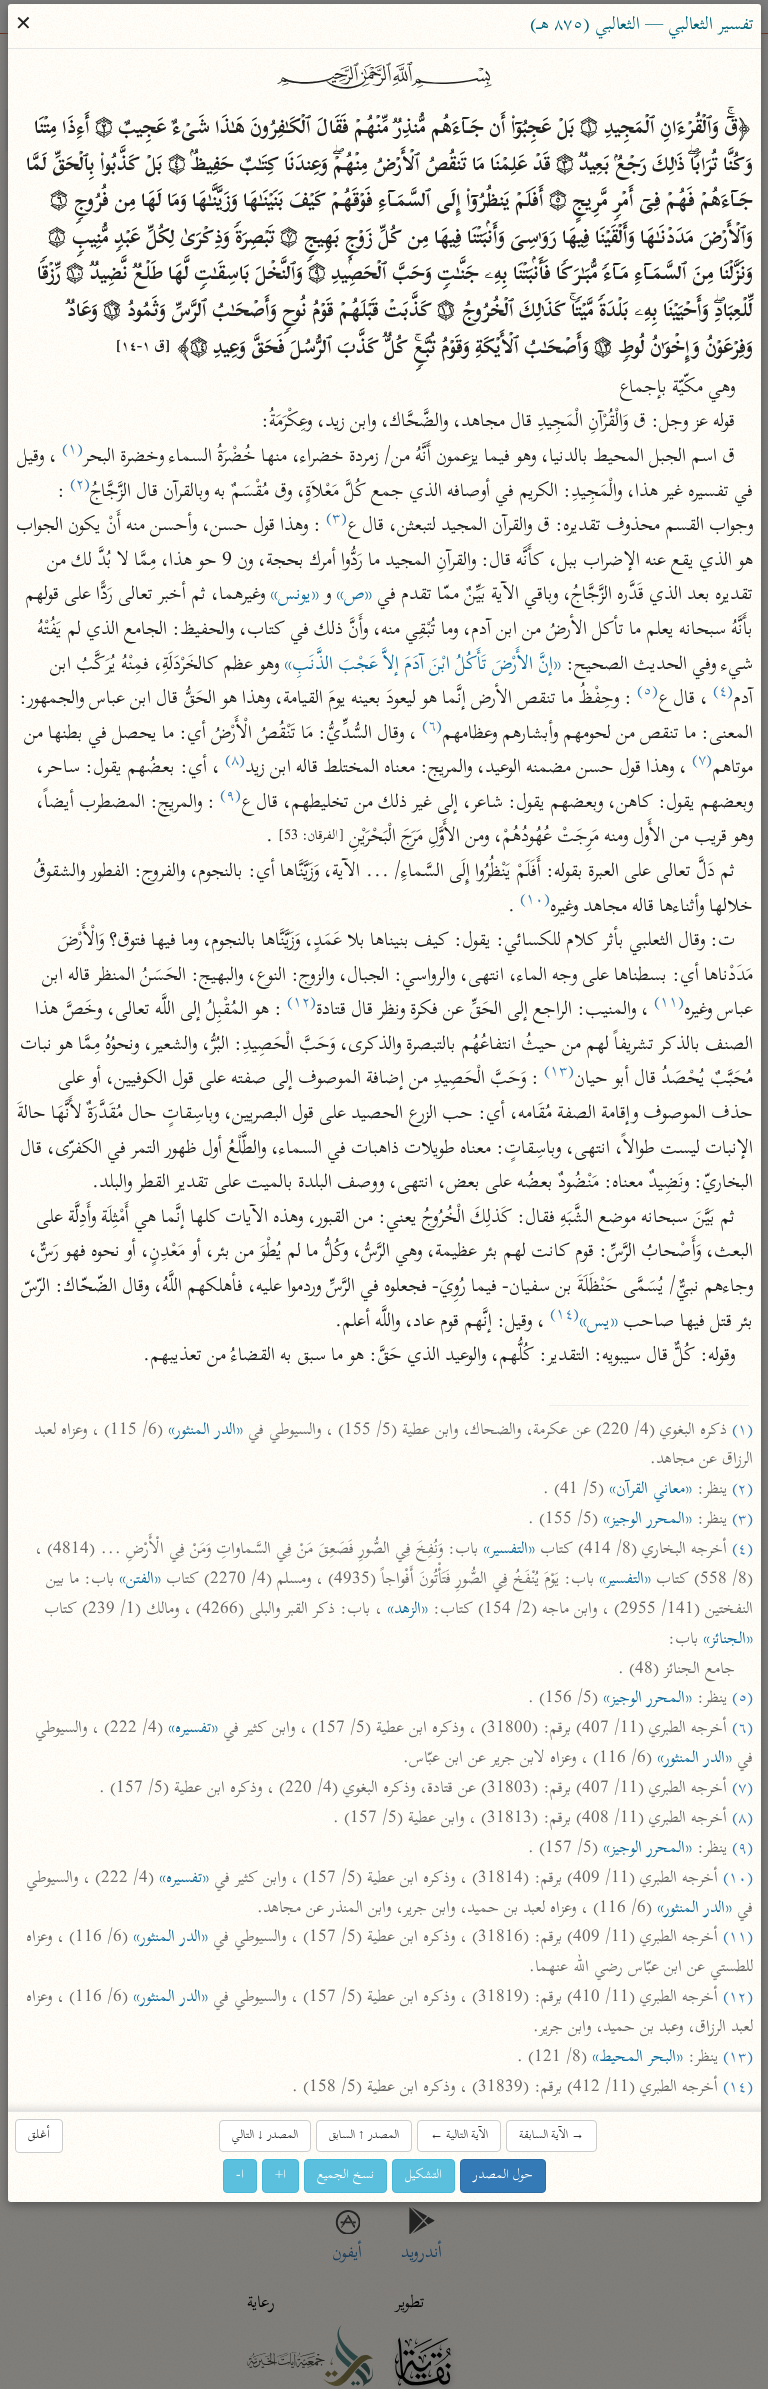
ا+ (280, 2175)
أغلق (39, 2135)
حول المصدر (503, 2175)
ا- (240, 2175)
